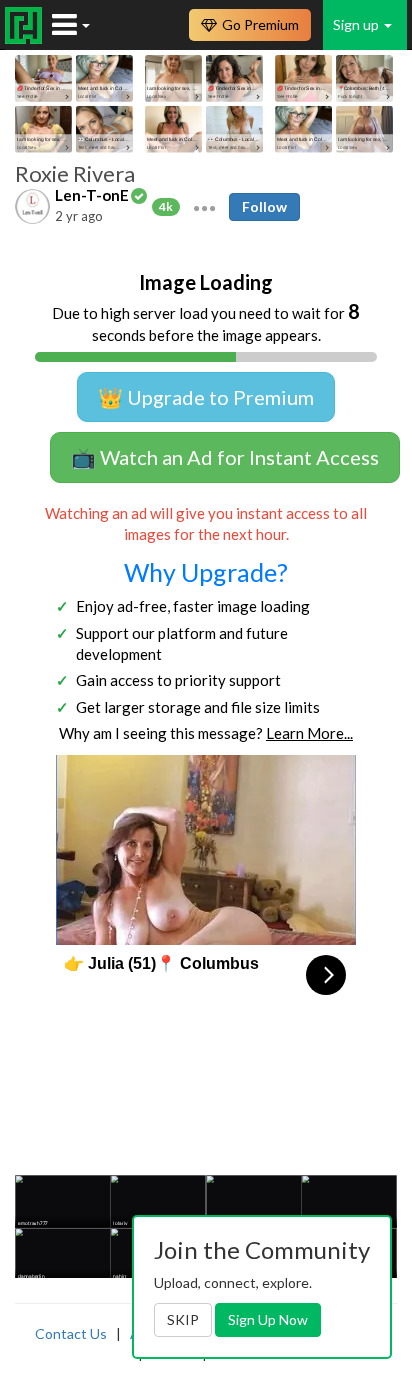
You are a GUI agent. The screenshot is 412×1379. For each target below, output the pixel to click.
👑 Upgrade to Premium (206, 397)
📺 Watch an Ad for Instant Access (225, 457)
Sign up (357, 24)
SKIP (183, 1319)
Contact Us (71, 1333)
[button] (204, 206)
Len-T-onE (92, 195)
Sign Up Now (268, 1319)
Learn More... (309, 733)
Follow (264, 206)
